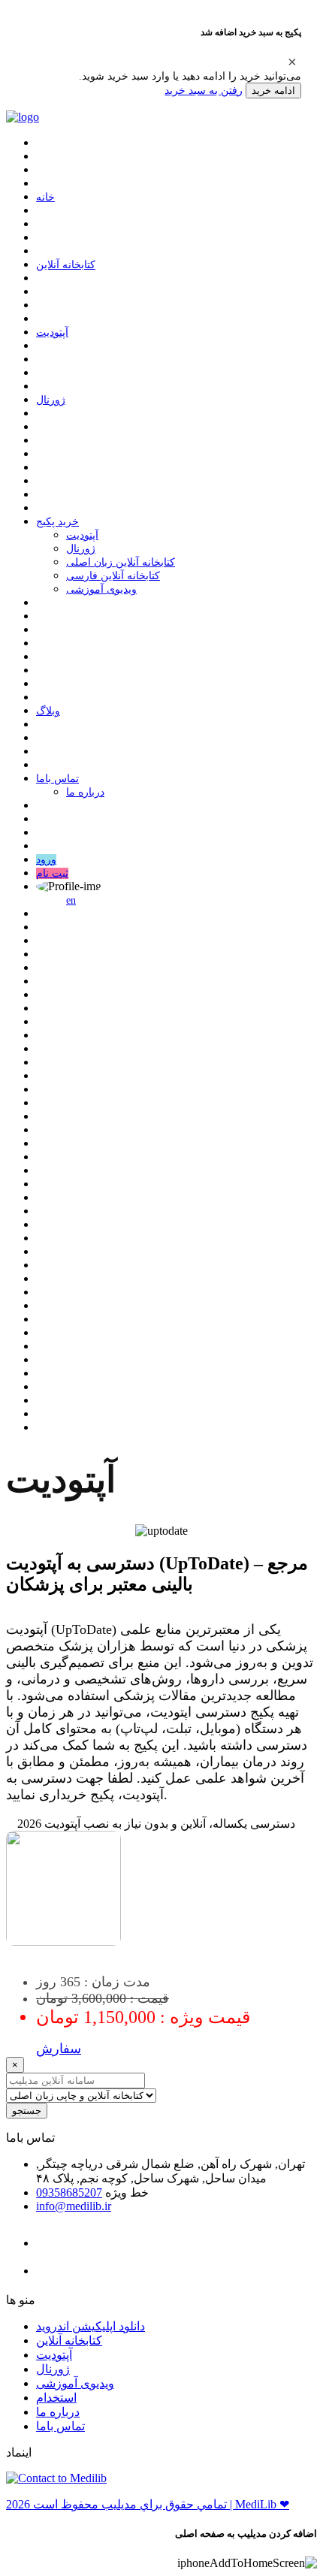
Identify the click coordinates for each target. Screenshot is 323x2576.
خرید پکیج (57, 522)
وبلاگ (48, 711)
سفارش (59, 2049)
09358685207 (69, 2192)
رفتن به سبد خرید (204, 90)
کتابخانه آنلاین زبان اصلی (121, 562)
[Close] (292, 62)
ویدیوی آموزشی (101, 589)
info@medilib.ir (74, 2206)
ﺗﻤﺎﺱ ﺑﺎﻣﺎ (57, 779)
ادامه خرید (273, 91)
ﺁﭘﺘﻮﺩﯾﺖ (52, 332)
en (71, 900)
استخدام (56, 2398)
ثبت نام (52, 873)
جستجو (27, 2111)
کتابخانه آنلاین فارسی (113, 576)
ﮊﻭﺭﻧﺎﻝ (51, 400)
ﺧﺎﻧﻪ (45, 197)
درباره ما (85, 792)
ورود (46, 860)
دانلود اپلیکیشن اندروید (91, 2326)
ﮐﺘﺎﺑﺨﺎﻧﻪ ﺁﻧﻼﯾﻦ (66, 265)
